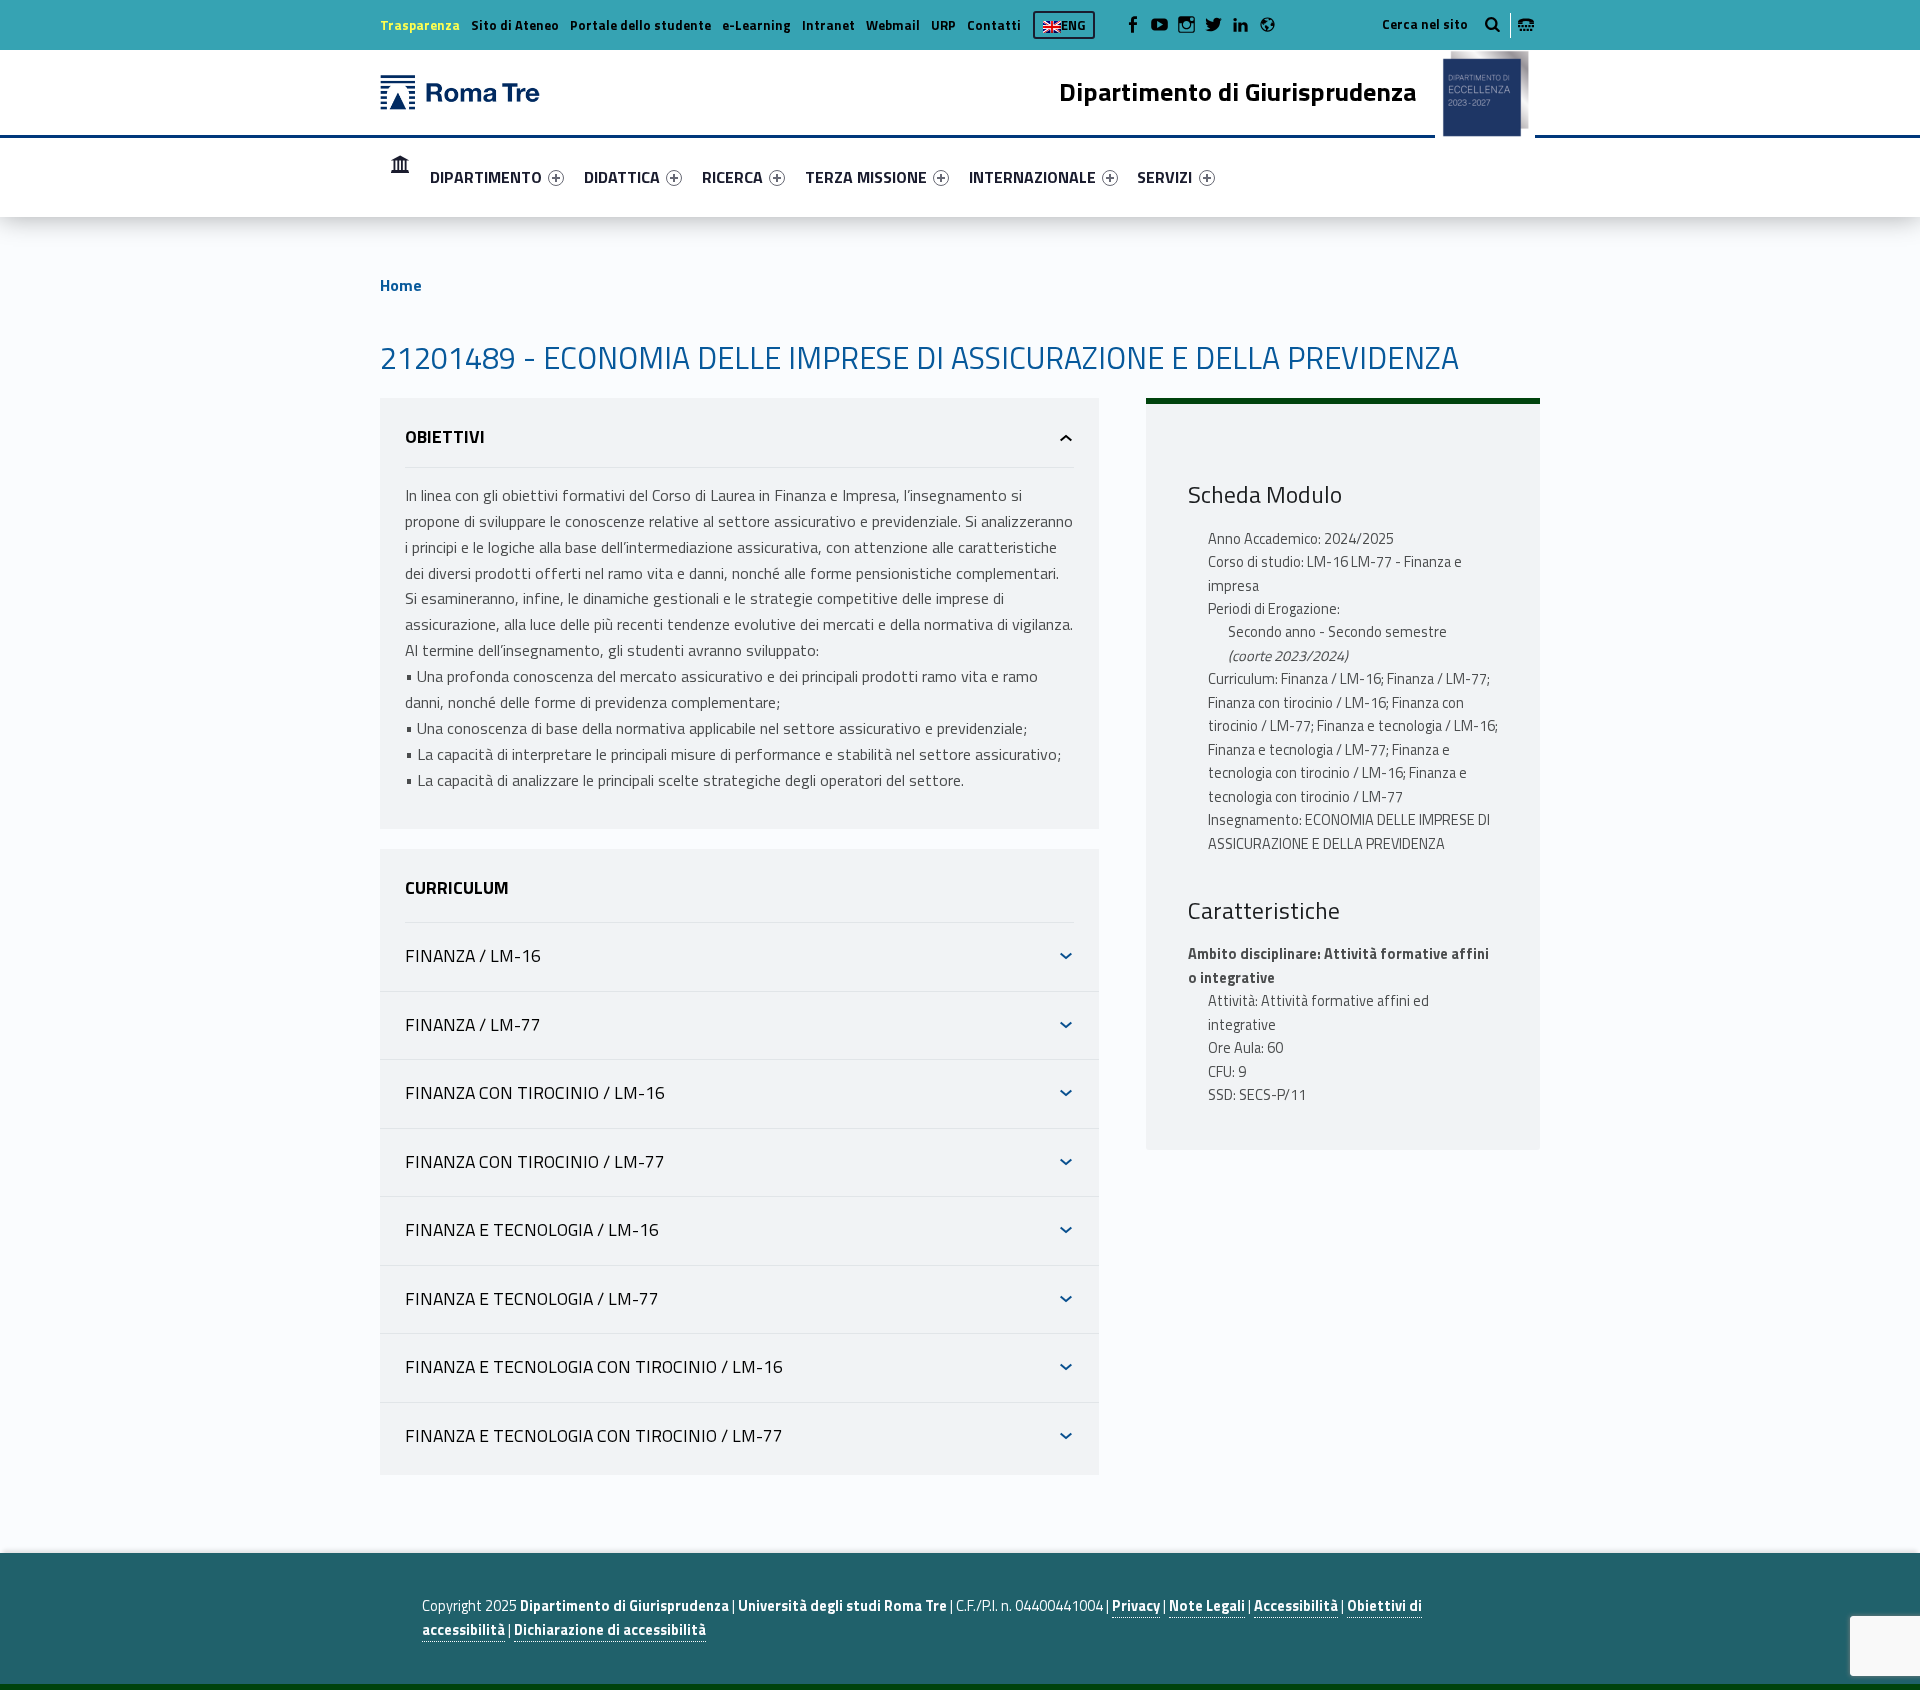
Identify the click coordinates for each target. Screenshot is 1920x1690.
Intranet (828, 25)
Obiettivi (445, 436)
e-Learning (756, 25)
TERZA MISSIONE (866, 177)
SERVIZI (1164, 177)
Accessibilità (1296, 1606)
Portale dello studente (640, 25)
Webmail (893, 25)
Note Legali (1207, 1606)
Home (400, 176)
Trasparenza (420, 25)
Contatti (994, 25)
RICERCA (732, 177)
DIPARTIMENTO (486, 177)
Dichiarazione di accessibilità (610, 1630)
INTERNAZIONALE (1032, 177)
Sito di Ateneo (515, 25)
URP (943, 25)
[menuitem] (400, 177)
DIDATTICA (622, 177)
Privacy (1136, 1606)
